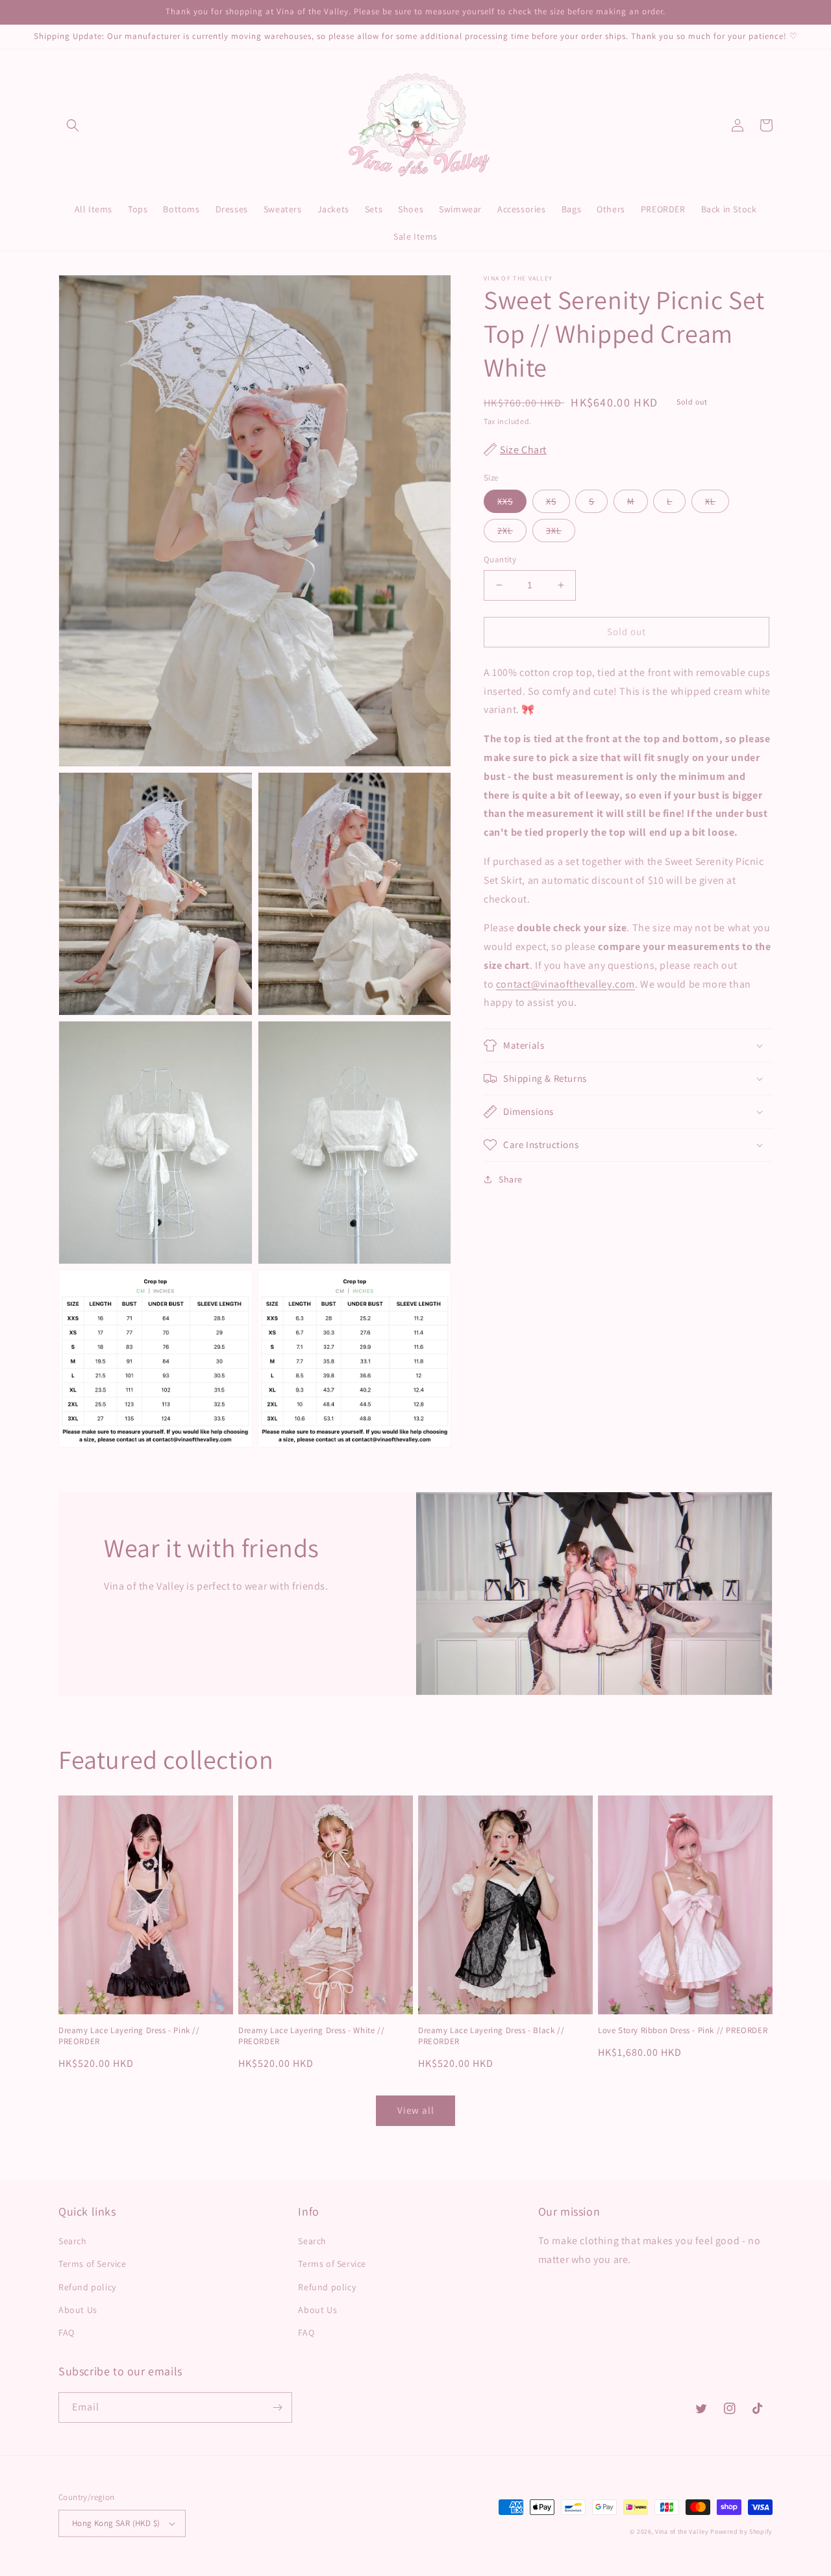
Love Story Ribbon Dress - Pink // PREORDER (683, 2031)
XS (551, 501)
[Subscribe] (277, 2407)
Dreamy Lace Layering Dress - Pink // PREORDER (129, 2036)
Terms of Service (93, 2264)
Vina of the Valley (682, 2532)
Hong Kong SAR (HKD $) (116, 2523)
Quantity (500, 559)
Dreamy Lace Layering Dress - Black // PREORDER (491, 2036)
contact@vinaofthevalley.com (565, 983)
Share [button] (511, 1179)
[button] (73, 125)
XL (710, 501)
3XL (554, 531)
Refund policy (87, 2287)
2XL (505, 531)
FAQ (67, 2332)
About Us (78, 2310)
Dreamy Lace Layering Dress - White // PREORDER (311, 2036)
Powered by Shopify (741, 2532)
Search (73, 2241)
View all (416, 2110)
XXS (505, 501)
